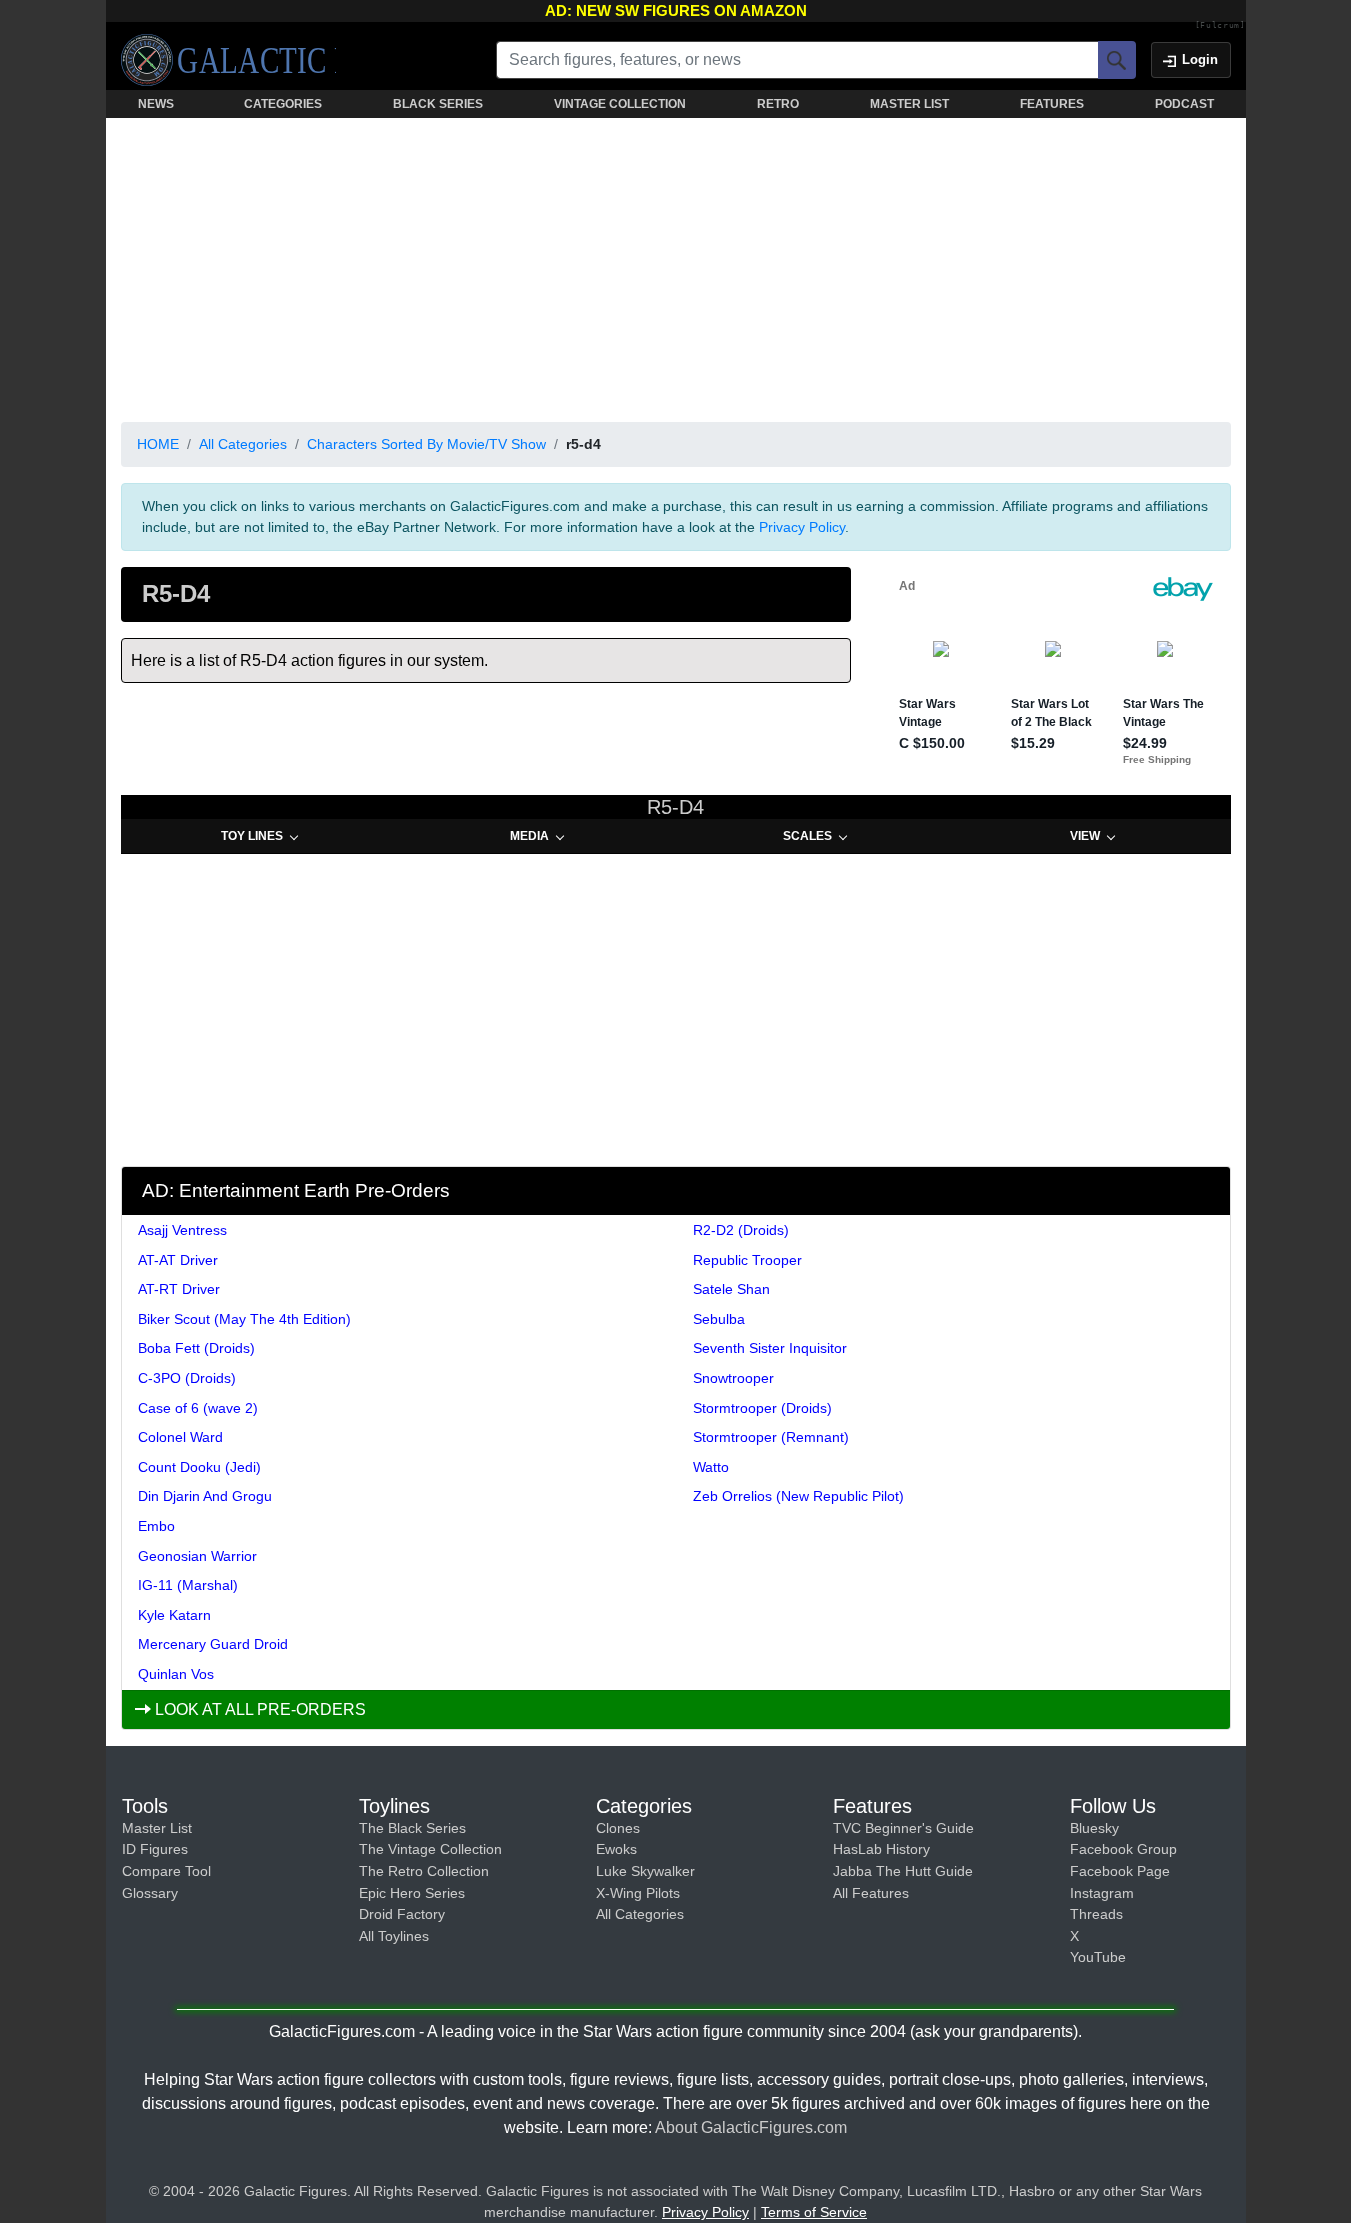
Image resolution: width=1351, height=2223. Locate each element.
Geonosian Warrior (197, 1556)
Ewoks (616, 1849)
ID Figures (155, 1849)
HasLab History (881, 1849)
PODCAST (1184, 104)
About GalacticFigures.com (751, 2127)
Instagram (1102, 1893)
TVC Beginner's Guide (903, 1828)
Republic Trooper (747, 1260)
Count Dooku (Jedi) (199, 1467)
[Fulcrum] (1220, 26)
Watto (711, 1467)
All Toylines (394, 1936)
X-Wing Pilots (638, 1893)
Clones (618, 1828)
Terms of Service (814, 2212)
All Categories (243, 444)
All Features (871, 1893)
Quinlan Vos (176, 1674)
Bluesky (1094, 1828)
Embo (156, 1526)
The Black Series (412, 1828)
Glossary (150, 1893)
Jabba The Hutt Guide (903, 1871)
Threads (1096, 1914)
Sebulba (719, 1319)
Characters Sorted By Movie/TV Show (426, 444)
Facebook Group (1123, 1849)
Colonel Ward (180, 1437)
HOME (158, 444)
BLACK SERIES (438, 104)
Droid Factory (402, 1914)
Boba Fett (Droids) (196, 1348)
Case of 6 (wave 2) (198, 1408)
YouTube (1098, 1957)
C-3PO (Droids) (187, 1378)
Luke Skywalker (645, 1871)
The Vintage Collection (430, 1849)
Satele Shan (731, 1289)
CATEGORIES (283, 104)
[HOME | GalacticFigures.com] (228, 60)
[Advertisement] (676, 266)
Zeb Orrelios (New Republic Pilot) (798, 1496)
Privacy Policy (802, 527)
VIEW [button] (1085, 836)
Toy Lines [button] (252, 836)
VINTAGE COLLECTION (620, 104)
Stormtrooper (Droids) (762, 1408)
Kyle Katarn (174, 1615)
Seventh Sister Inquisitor (770, 1348)
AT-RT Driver (179, 1289)
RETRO (778, 104)
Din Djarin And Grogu (205, 1496)
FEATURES (1052, 104)
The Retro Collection (424, 1871)
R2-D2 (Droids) (741, 1230)
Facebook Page (1120, 1871)
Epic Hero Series (412, 1893)
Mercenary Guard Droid (213, 1644)
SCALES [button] (807, 836)
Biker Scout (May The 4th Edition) (244, 1319)
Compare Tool (166, 1871)
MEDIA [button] (529, 836)
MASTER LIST (909, 104)
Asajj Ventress (182, 1230)
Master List (157, 1828)
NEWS (156, 104)
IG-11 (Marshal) (188, 1585)
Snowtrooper (733, 1378)
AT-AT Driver (178, 1260)
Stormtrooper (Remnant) (771, 1437)
